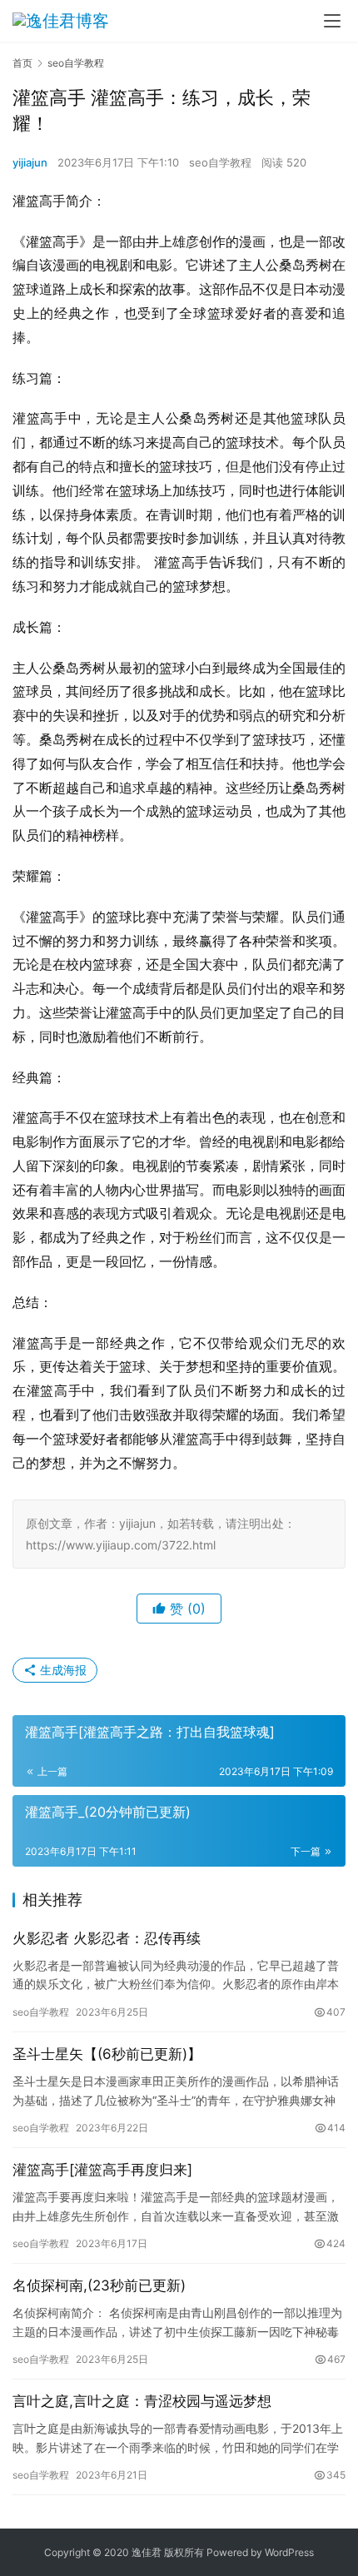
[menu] (332, 21)
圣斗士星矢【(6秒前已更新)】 (107, 2054)
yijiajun (30, 162)
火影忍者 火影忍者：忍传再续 (107, 1938)
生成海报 (62, 1670)
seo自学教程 (220, 162)
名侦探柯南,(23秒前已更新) (99, 2285)
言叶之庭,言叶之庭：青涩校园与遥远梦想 (142, 2401)
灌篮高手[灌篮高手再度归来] (102, 2170)
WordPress (289, 2552)
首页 (22, 63)
